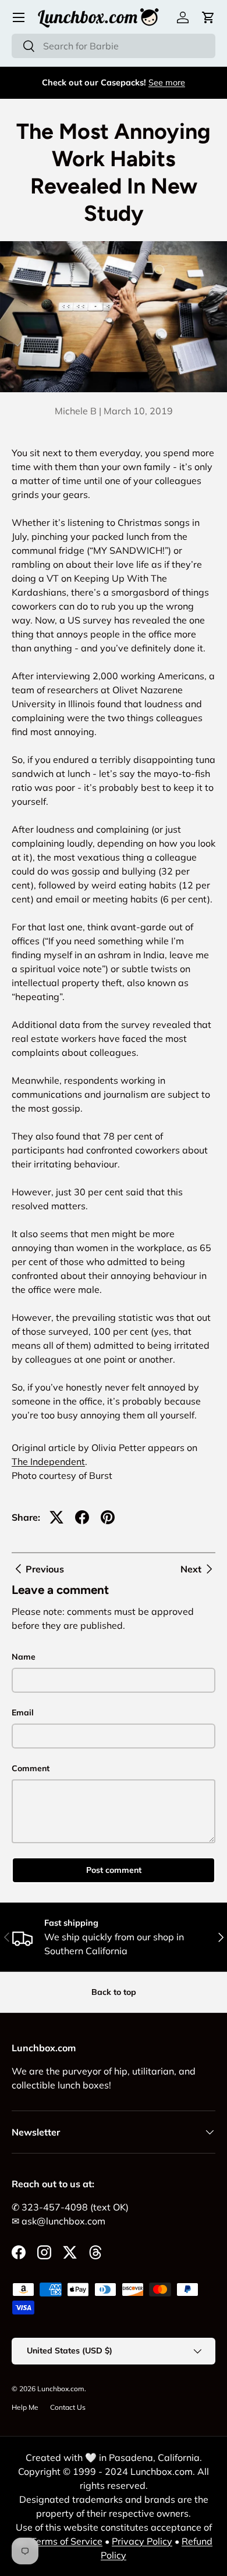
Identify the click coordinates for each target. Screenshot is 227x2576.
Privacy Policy (142, 2541)
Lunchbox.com (61, 2389)
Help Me (25, 2407)
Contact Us (68, 2407)
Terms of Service (67, 2541)
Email (23, 1712)
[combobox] (114, 46)
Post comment (114, 1870)
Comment (31, 1768)
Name (24, 1657)
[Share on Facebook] (82, 1517)
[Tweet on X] (56, 1517)
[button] (208, 17)
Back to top (114, 1992)
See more (167, 83)
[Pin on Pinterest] (108, 1517)
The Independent (48, 1461)
